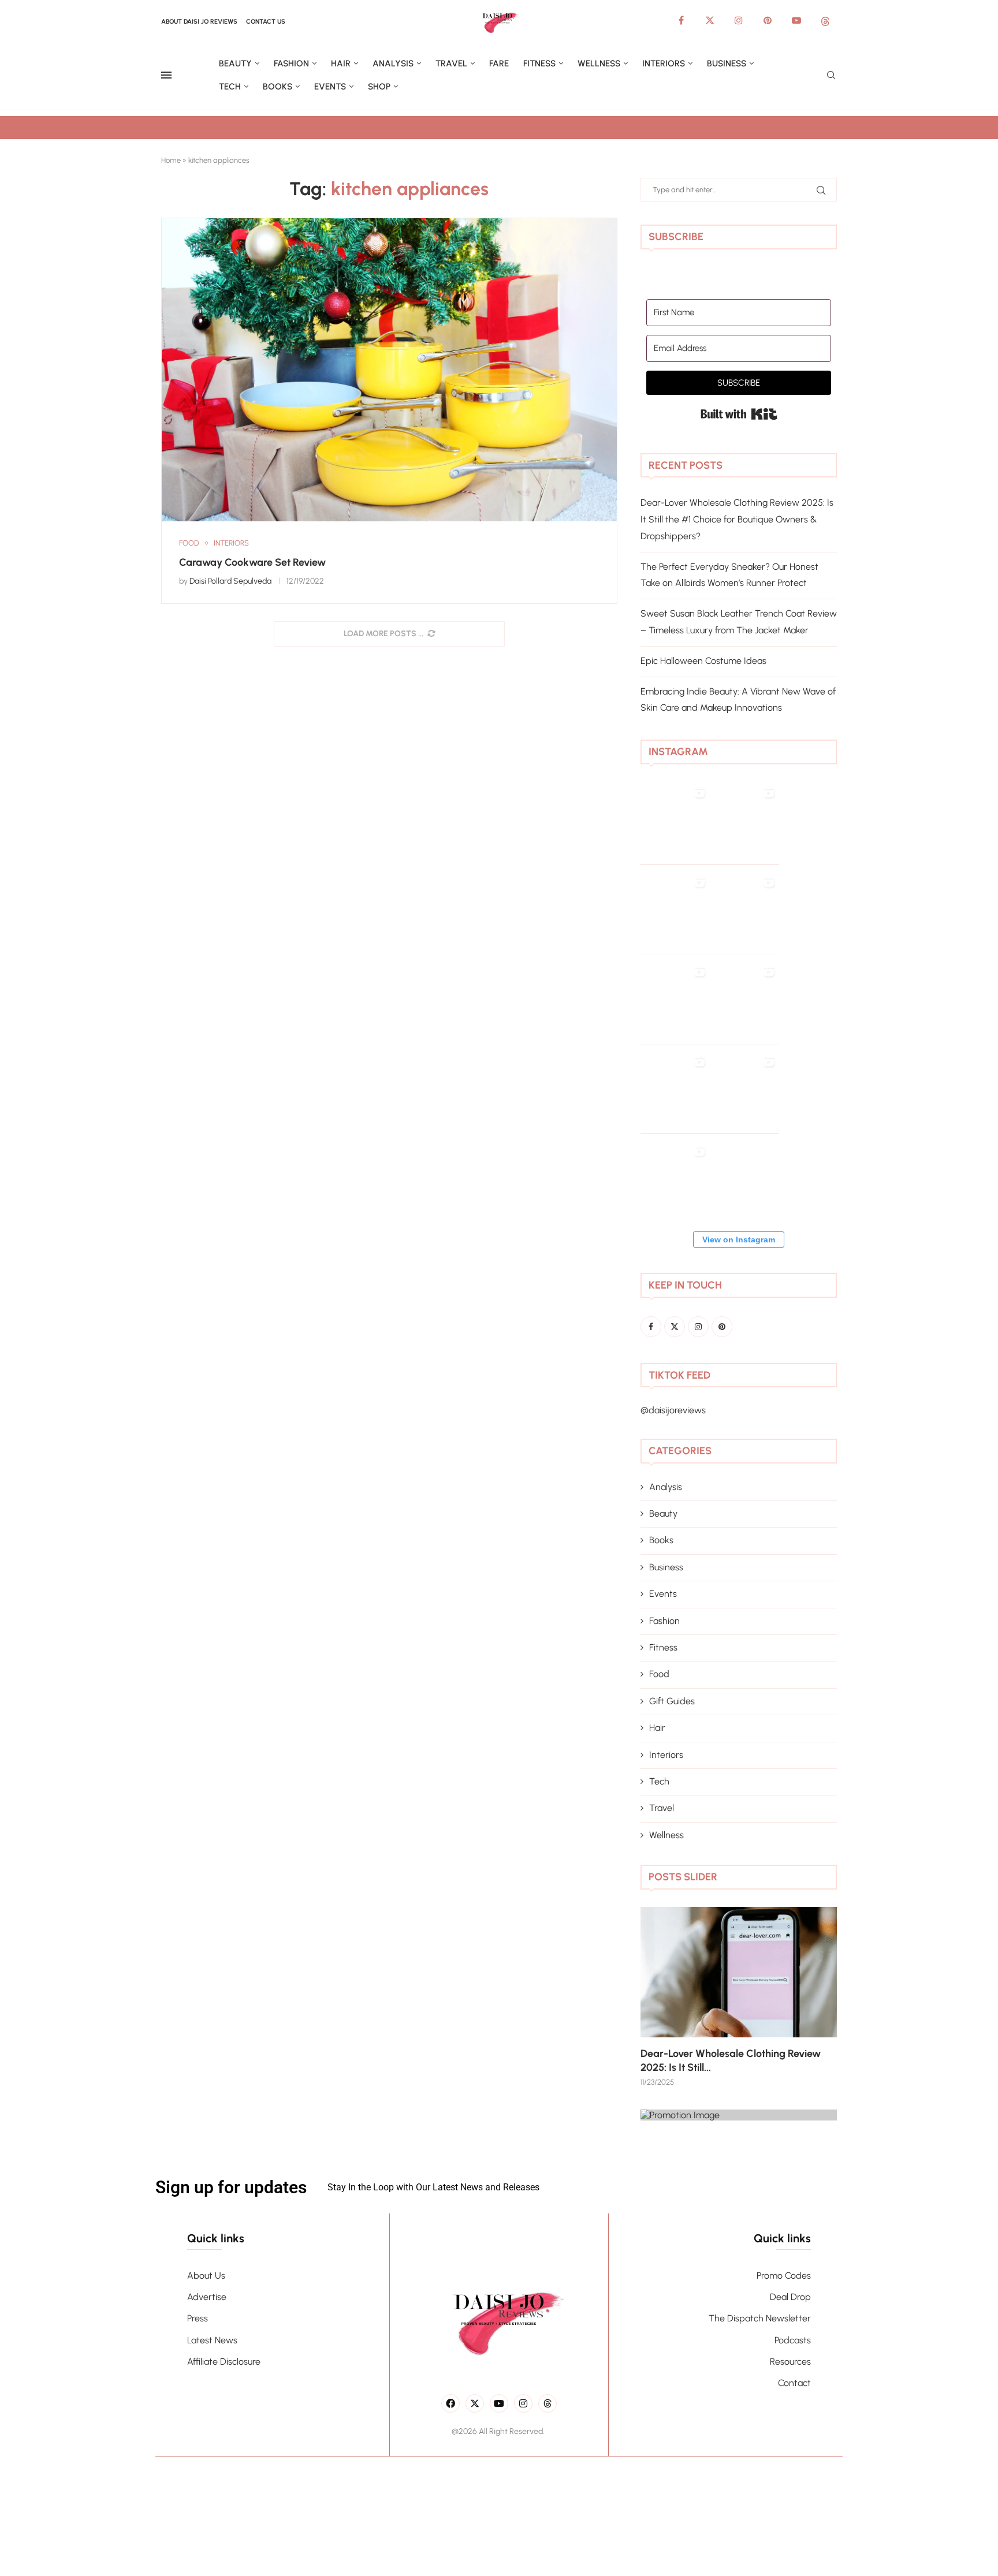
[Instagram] (739, 20)
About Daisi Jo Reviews (199, 22)
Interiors (664, 64)
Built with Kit (739, 414)
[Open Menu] (166, 75)
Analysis (393, 64)
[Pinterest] (768, 20)
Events (330, 87)
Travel (451, 64)
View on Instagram (739, 1240)
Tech (230, 87)
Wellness (599, 64)
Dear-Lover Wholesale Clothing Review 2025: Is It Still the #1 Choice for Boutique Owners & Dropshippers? (737, 519)
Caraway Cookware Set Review (252, 562)
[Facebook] (681, 20)
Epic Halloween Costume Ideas (703, 661)
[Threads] (825, 20)
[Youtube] (796, 20)
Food (659, 1674)
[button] (662, 1996)
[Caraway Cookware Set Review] (389, 370)
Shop (379, 87)
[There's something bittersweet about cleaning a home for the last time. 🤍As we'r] (675, 1188)
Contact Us (266, 22)
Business (727, 64)
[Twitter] (710, 20)
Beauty (235, 64)
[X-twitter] (475, 2403)
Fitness (539, 64)
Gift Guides (672, 1701)
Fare (499, 64)
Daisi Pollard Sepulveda (230, 581)
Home (171, 160)
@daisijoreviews (673, 1410)
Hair (341, 64)
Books (278, 87)
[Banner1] (739, 2115)
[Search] (831, 76)
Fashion (291, 64)
